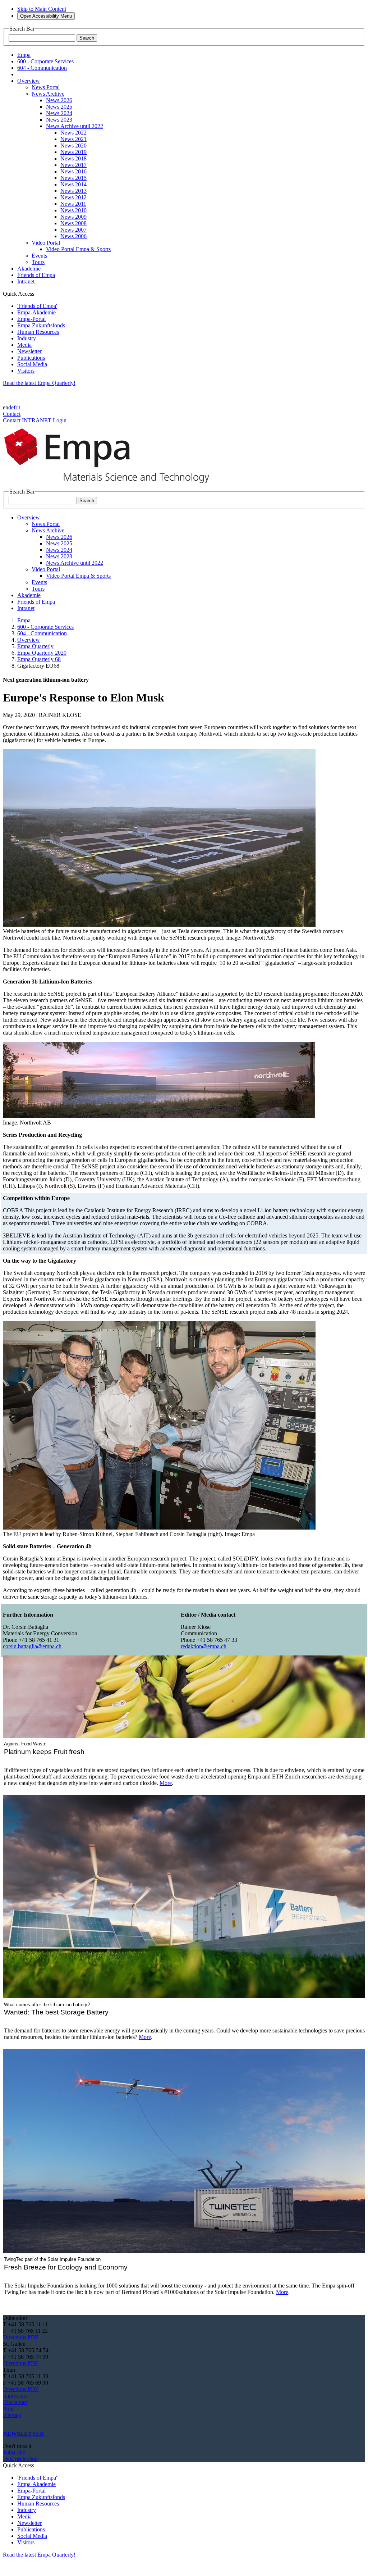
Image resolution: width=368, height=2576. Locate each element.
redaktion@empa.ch (204, 1646)
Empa (24, 620)
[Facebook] (18, 2421)
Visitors (26, 371)
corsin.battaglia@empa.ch (32, 1646)
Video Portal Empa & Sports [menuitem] (78, 249)
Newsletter (29, 351)
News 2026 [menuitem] (59, 100)
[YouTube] (15, 2421)
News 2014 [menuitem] (73, 184)
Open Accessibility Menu (46, 16)
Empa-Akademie (36, 312)
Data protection (20, 2459)
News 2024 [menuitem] (59, 113)
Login (60, 420)
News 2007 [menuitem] (73, 230)
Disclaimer (15, 2402)
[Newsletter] (4, 2421)
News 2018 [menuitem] (73, 158)
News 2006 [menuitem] (73, 236)
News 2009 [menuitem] (73, 217)
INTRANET (37, 420)
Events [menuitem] (39, 256)
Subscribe (14, 2452)
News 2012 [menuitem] (73, 197)
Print (8, 2409)
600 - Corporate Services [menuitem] (45, 61)
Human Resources (38, 332)
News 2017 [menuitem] (73, 165)
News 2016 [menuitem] (73, 171)
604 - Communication (42, 633)
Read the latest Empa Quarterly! (39, 383)
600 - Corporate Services (45, 627)
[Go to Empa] (111, 485)
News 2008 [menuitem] (73, 223)
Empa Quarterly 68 (39, 659)
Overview (29, 640)
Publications (31, 358)
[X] (12, 2421)
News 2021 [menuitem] (73, 139)
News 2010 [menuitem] (73, 210)
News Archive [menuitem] (48, 94)
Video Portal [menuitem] (46, 243)
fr (15, 407)
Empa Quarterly (35, 646)
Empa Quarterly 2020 (42, 653)
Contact (12, 414)
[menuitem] (29, 81)
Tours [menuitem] (38, 262)
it (19, 407)
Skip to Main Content (42, 9)
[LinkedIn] (6, 2421)
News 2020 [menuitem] (73, 146)
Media (24, 345)
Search (87, 38)
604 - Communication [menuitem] (42, 68)
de (11, 407)
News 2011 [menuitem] (73, 204)
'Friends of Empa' (37, 306)
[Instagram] (9, 2421)
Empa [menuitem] (24, 55)
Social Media (32, 364)
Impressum (15, 2396)
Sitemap (12, 2415)
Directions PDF (21, 2337)
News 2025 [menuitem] (59, 107)
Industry (27, 338)
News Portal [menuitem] (46, 87)
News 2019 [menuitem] (73, 152)
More (166, 1783)
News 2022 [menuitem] (73, 133)
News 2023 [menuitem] (59, 120)
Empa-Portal (31, 319)
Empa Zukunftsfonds (41, 325)
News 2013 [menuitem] (73, 191)
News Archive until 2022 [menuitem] (75, 126)
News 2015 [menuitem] (73, 178)
